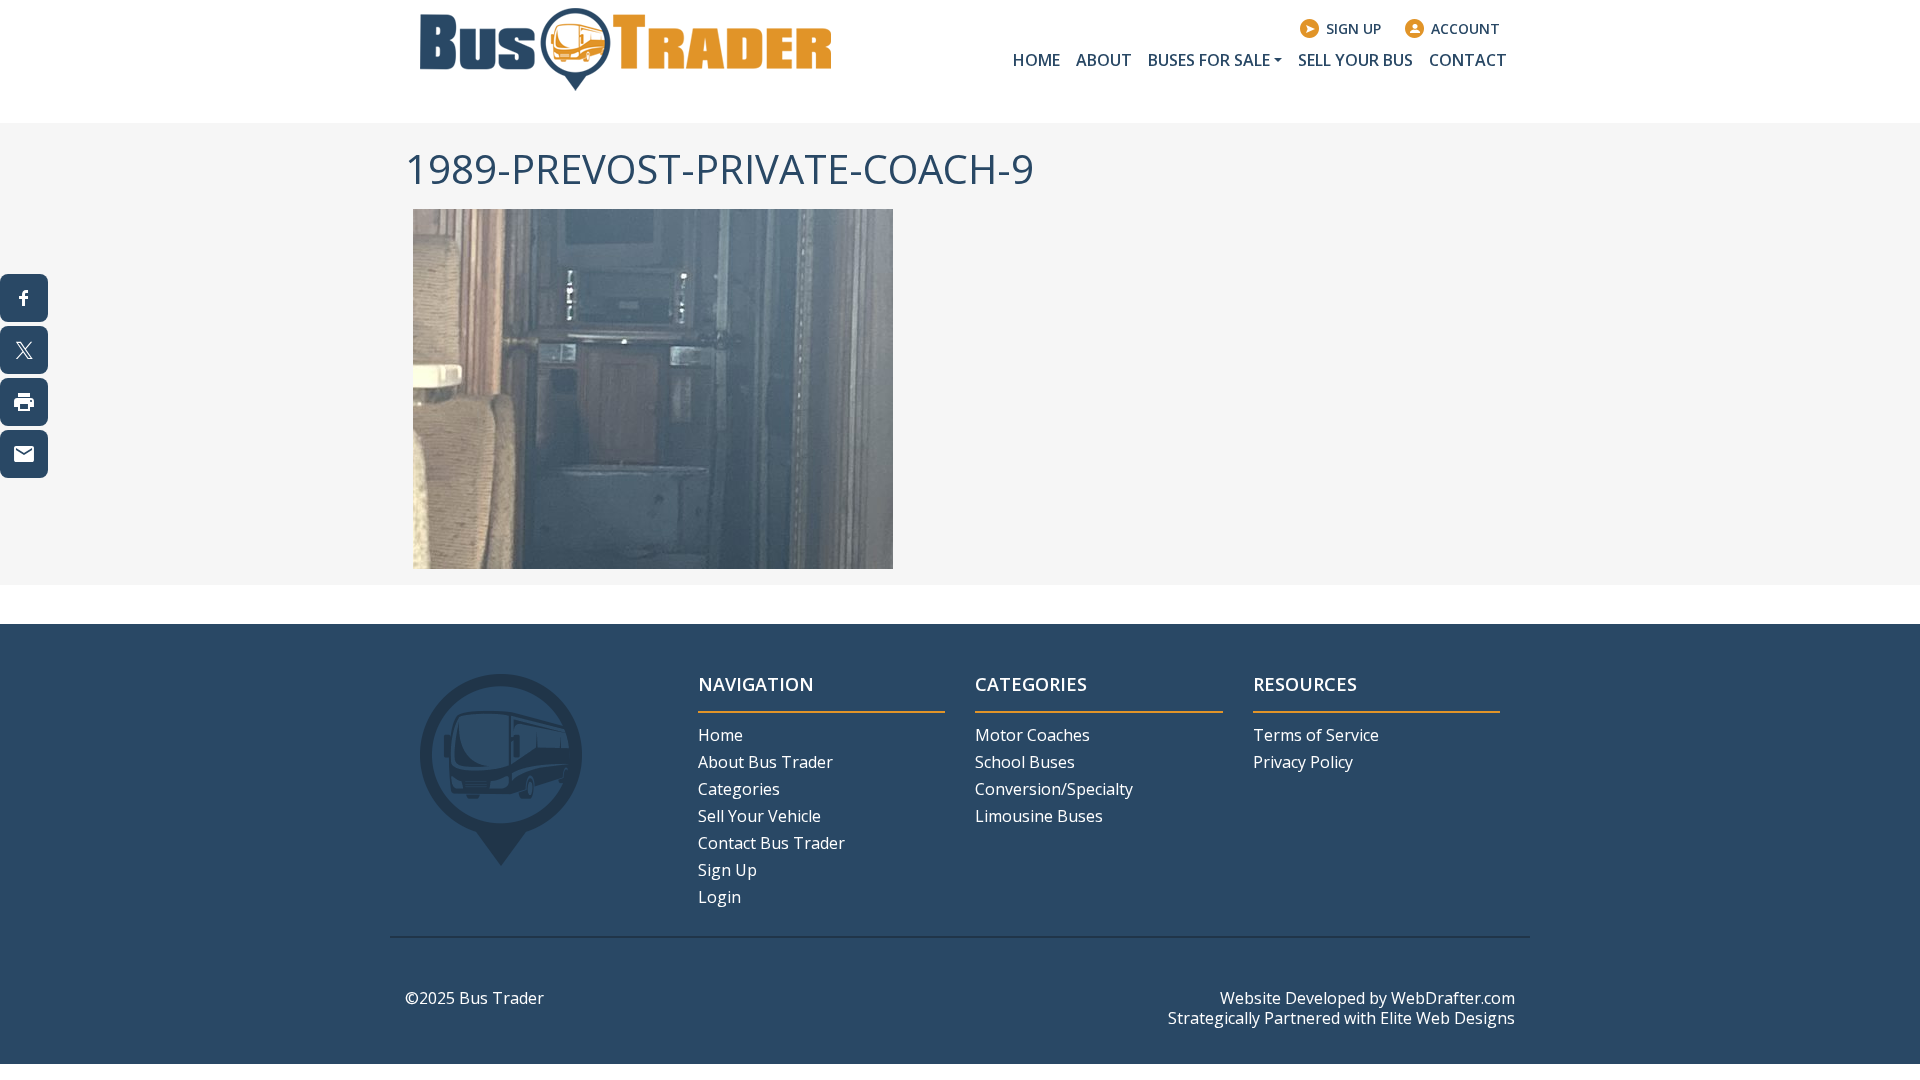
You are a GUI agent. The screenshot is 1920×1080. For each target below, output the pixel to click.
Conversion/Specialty (1054, 789)
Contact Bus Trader (771, 843)
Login (719, 897)
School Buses (1025, 762)
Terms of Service (1316, 735)
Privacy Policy (1303, 762)
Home (1036, 60)
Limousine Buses (1039, 816)
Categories (739, 789)
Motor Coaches (1032, 735)
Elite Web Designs (1447, 1018)
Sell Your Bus (1355, 60)
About (1104, 60)
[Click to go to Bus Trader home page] (625, 48)
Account (1465, 28)
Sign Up (1353, 28)
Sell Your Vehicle (759, 816)
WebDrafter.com (1453, 998)
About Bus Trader (765, 762)
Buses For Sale (1209, 60)
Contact (1468, 60)
